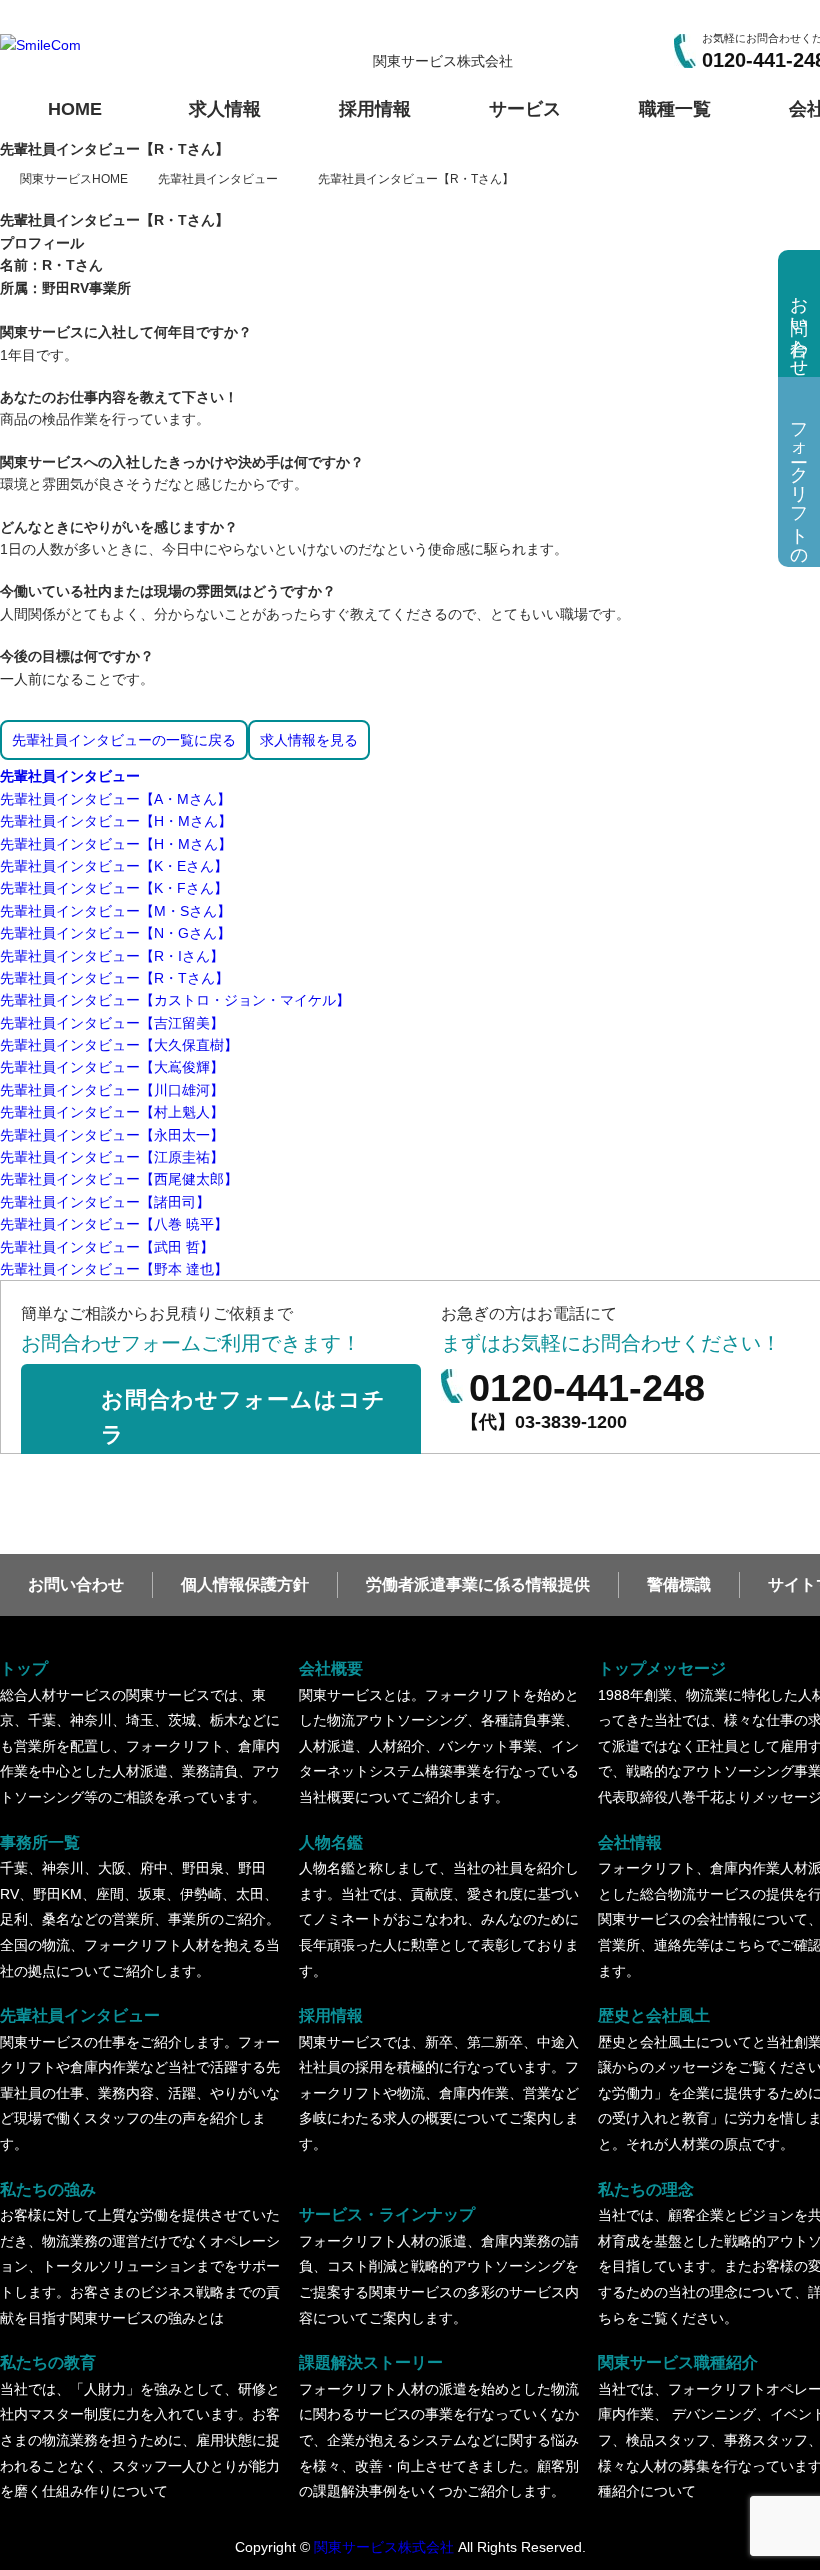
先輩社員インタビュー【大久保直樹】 (119, 1045)
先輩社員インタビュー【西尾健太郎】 (119, 1179)
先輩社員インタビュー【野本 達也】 (114, 1269)
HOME (75, 109)
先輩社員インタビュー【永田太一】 (112, 1135)
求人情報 (225, 109)
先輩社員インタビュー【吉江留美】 (112, 1023)
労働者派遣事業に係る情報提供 (478, 1584)
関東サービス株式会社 (384, 2547)
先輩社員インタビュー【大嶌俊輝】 (112, 1067)
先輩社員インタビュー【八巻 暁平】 (114, 1224)
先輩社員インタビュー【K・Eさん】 (114, 866)
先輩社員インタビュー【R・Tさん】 (114, 978)
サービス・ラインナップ (439, 2265)
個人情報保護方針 (245, 1584)
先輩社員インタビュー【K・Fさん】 (114, 888)
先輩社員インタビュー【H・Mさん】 (116, 821)
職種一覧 (675, 109)
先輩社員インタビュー (70, 776)
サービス (525, 109)
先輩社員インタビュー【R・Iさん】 (112, 956)
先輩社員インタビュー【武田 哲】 (107, 1247)
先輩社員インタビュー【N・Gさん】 (115, 933)
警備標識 (679, 1584)
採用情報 (375, 109)
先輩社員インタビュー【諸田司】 (105, 1202)
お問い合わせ (76, 1584)
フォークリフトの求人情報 (799, 484)
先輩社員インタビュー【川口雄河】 (112, 1090)
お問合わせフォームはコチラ (243, 1417)
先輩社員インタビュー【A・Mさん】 (115, 799)
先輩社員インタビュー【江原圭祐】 (112, 1157)
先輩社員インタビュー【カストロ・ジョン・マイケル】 (175, 1000)
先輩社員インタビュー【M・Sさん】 (115, 911)
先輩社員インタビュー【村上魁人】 (112, 1112)
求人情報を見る (309, 740)
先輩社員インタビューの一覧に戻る (124, 740)
